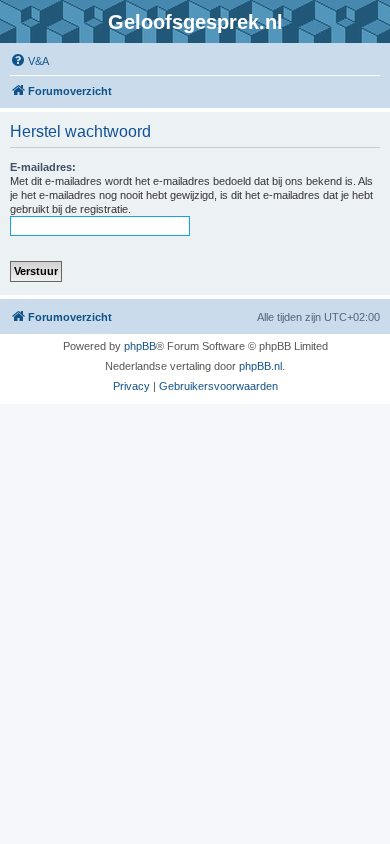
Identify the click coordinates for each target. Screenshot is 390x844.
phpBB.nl (260, 366)
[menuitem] (29, 61)
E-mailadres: (43, 167)
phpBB (140, 346)
